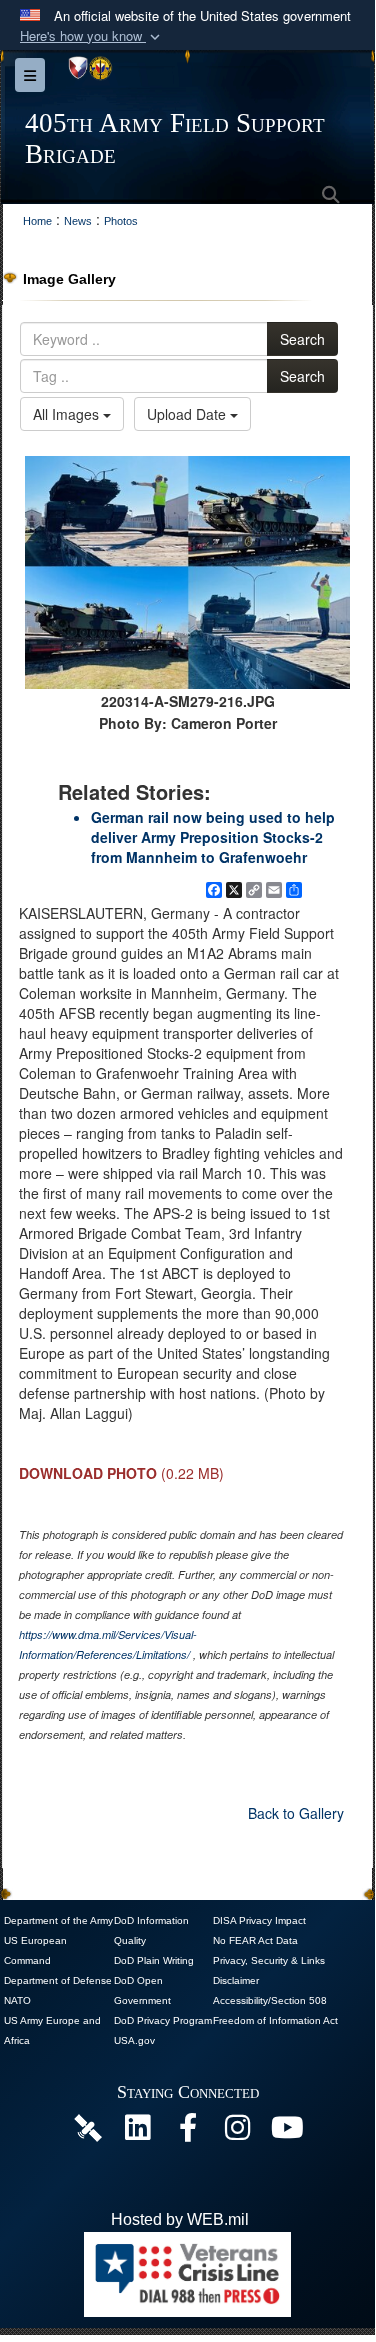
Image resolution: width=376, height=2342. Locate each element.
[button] (92, 36)
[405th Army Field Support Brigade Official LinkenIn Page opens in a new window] (138, 2132)
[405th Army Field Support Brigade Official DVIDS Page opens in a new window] (88, 2126)
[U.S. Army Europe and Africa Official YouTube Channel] (288, 2132)
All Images (68, 414)
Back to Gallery (296, 1813)
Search (302, 339)
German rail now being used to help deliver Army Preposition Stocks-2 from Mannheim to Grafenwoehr (213, 837)
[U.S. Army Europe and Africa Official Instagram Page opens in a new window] (238, 2132)
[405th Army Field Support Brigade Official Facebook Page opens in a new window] (188, 2132)
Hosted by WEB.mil (180, 2219)
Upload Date (188, 414)
